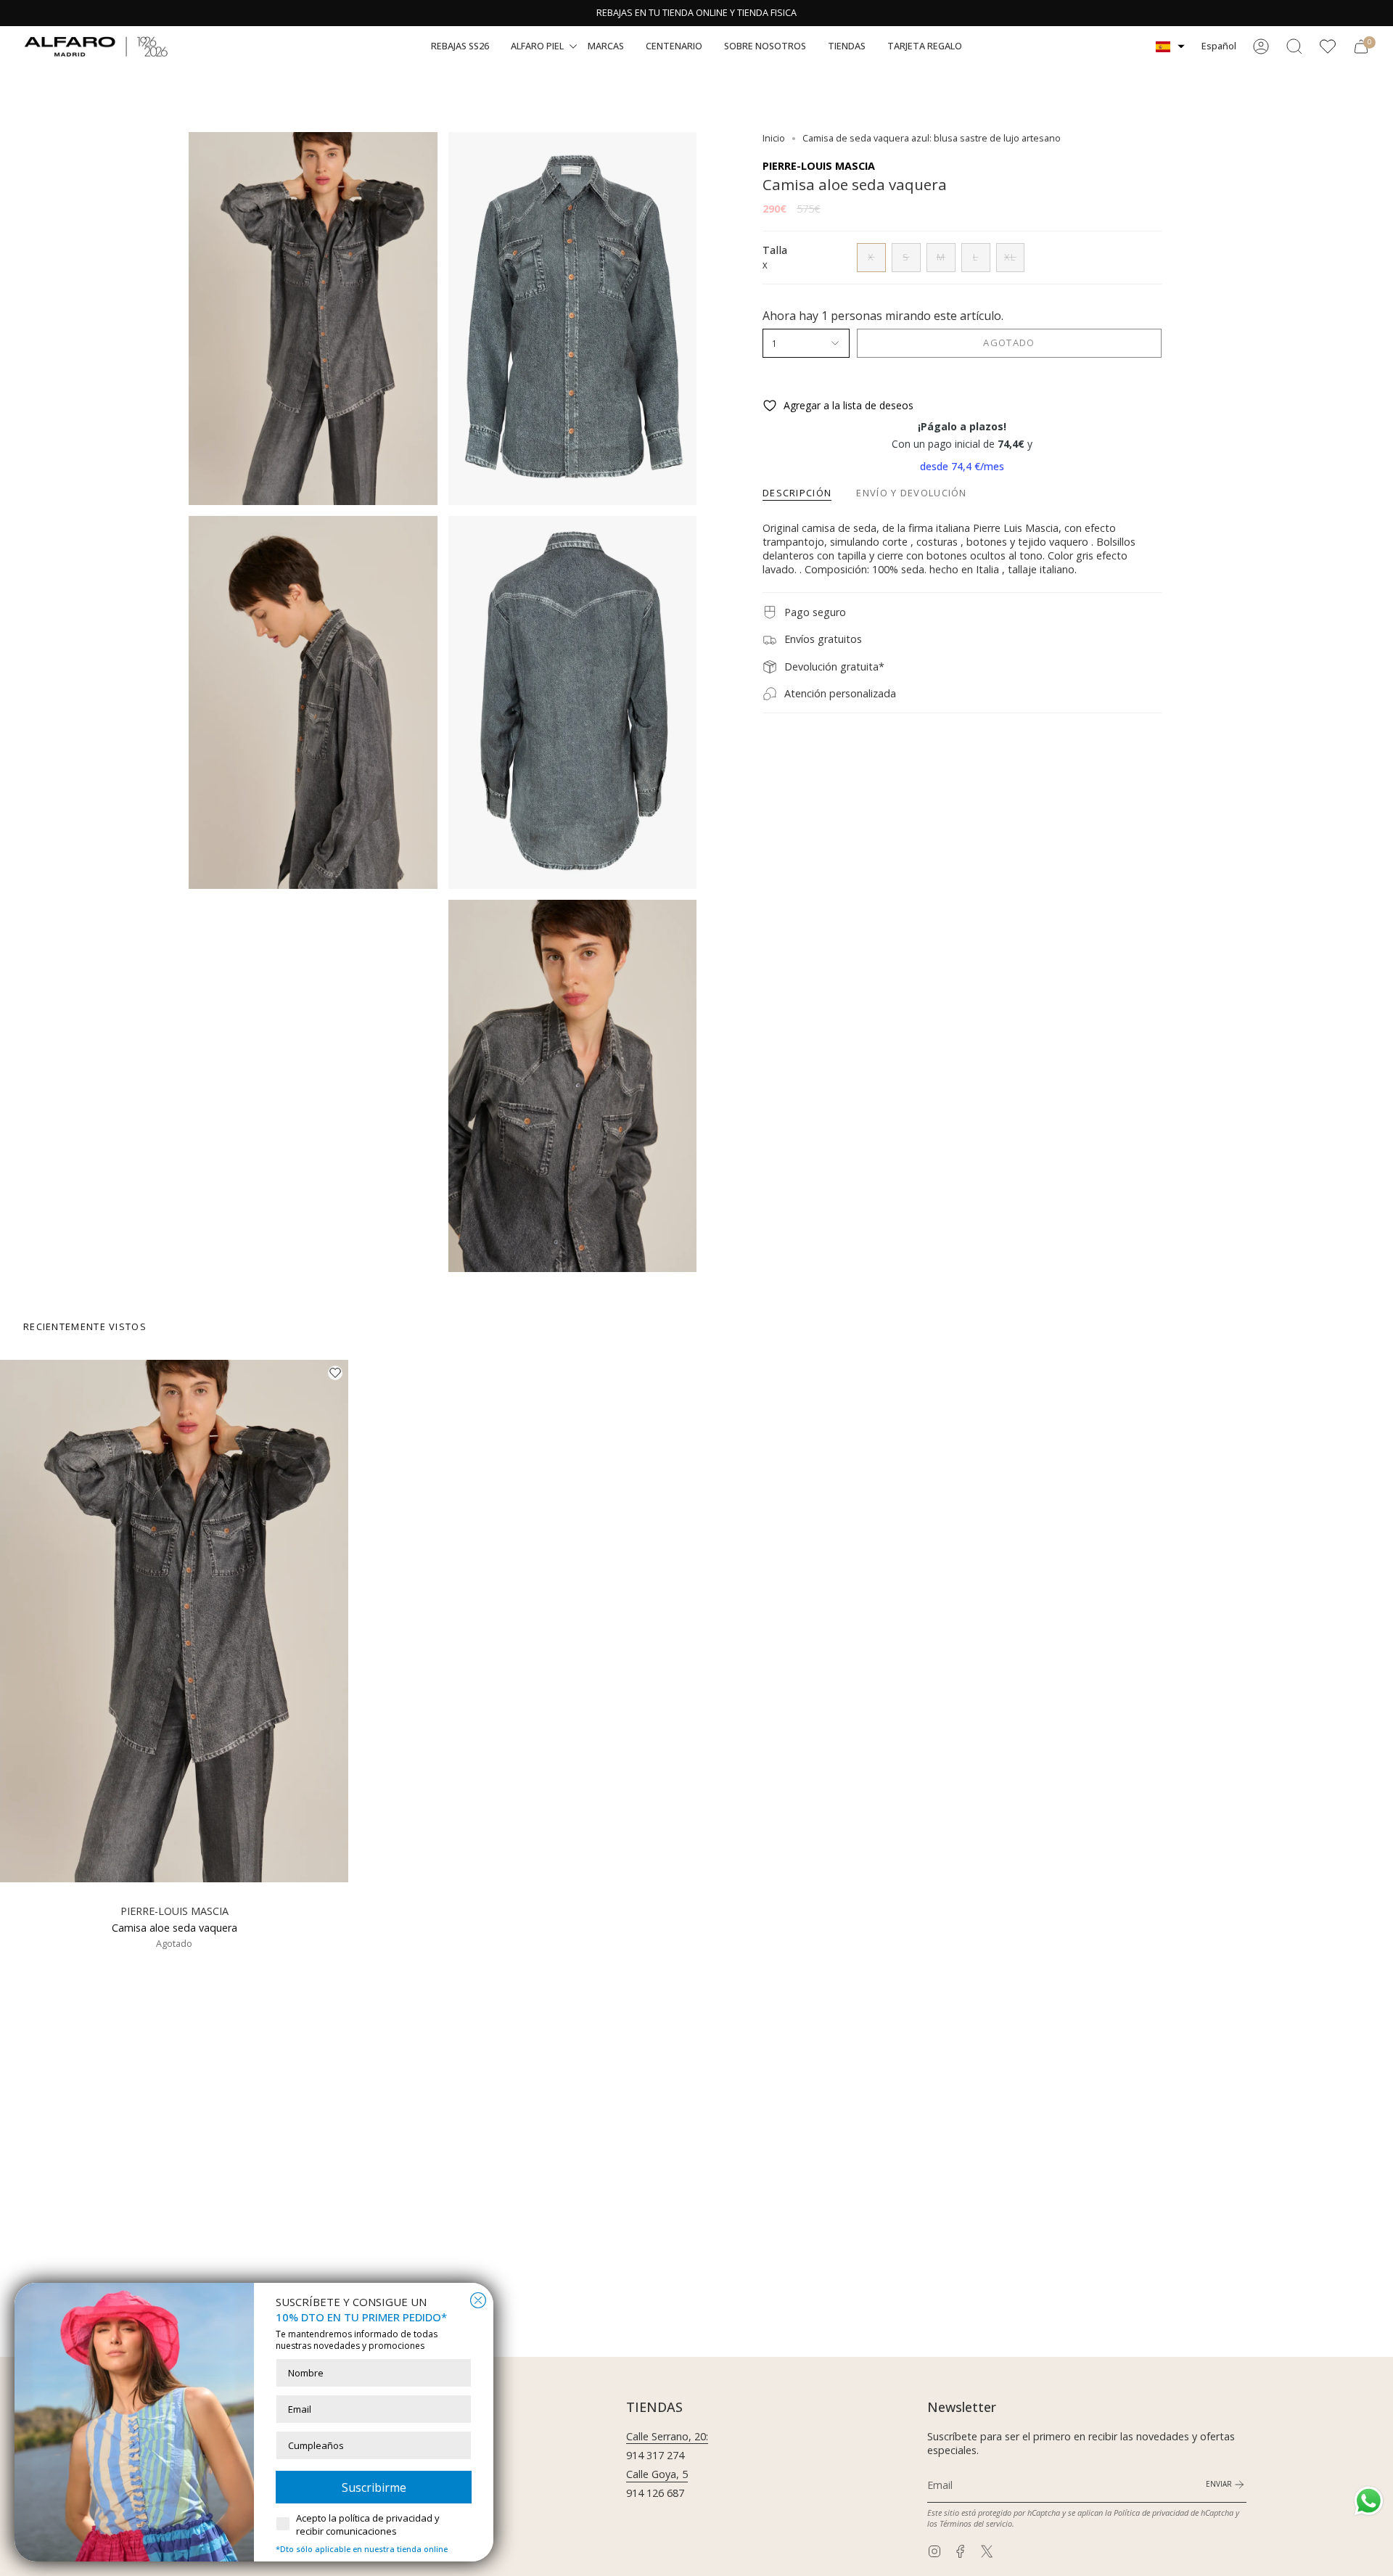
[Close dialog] (478, 2300)
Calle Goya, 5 (657, 2474)
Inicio (774, 138)
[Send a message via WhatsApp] (1369, 2501)
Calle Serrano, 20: (667, 2436)
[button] (460, 46)
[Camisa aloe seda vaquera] (174, 1621)
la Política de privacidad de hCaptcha (1170, 2513)
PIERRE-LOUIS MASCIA (819, 166)
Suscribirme (374, 2487)
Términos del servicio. (977, 2523)
